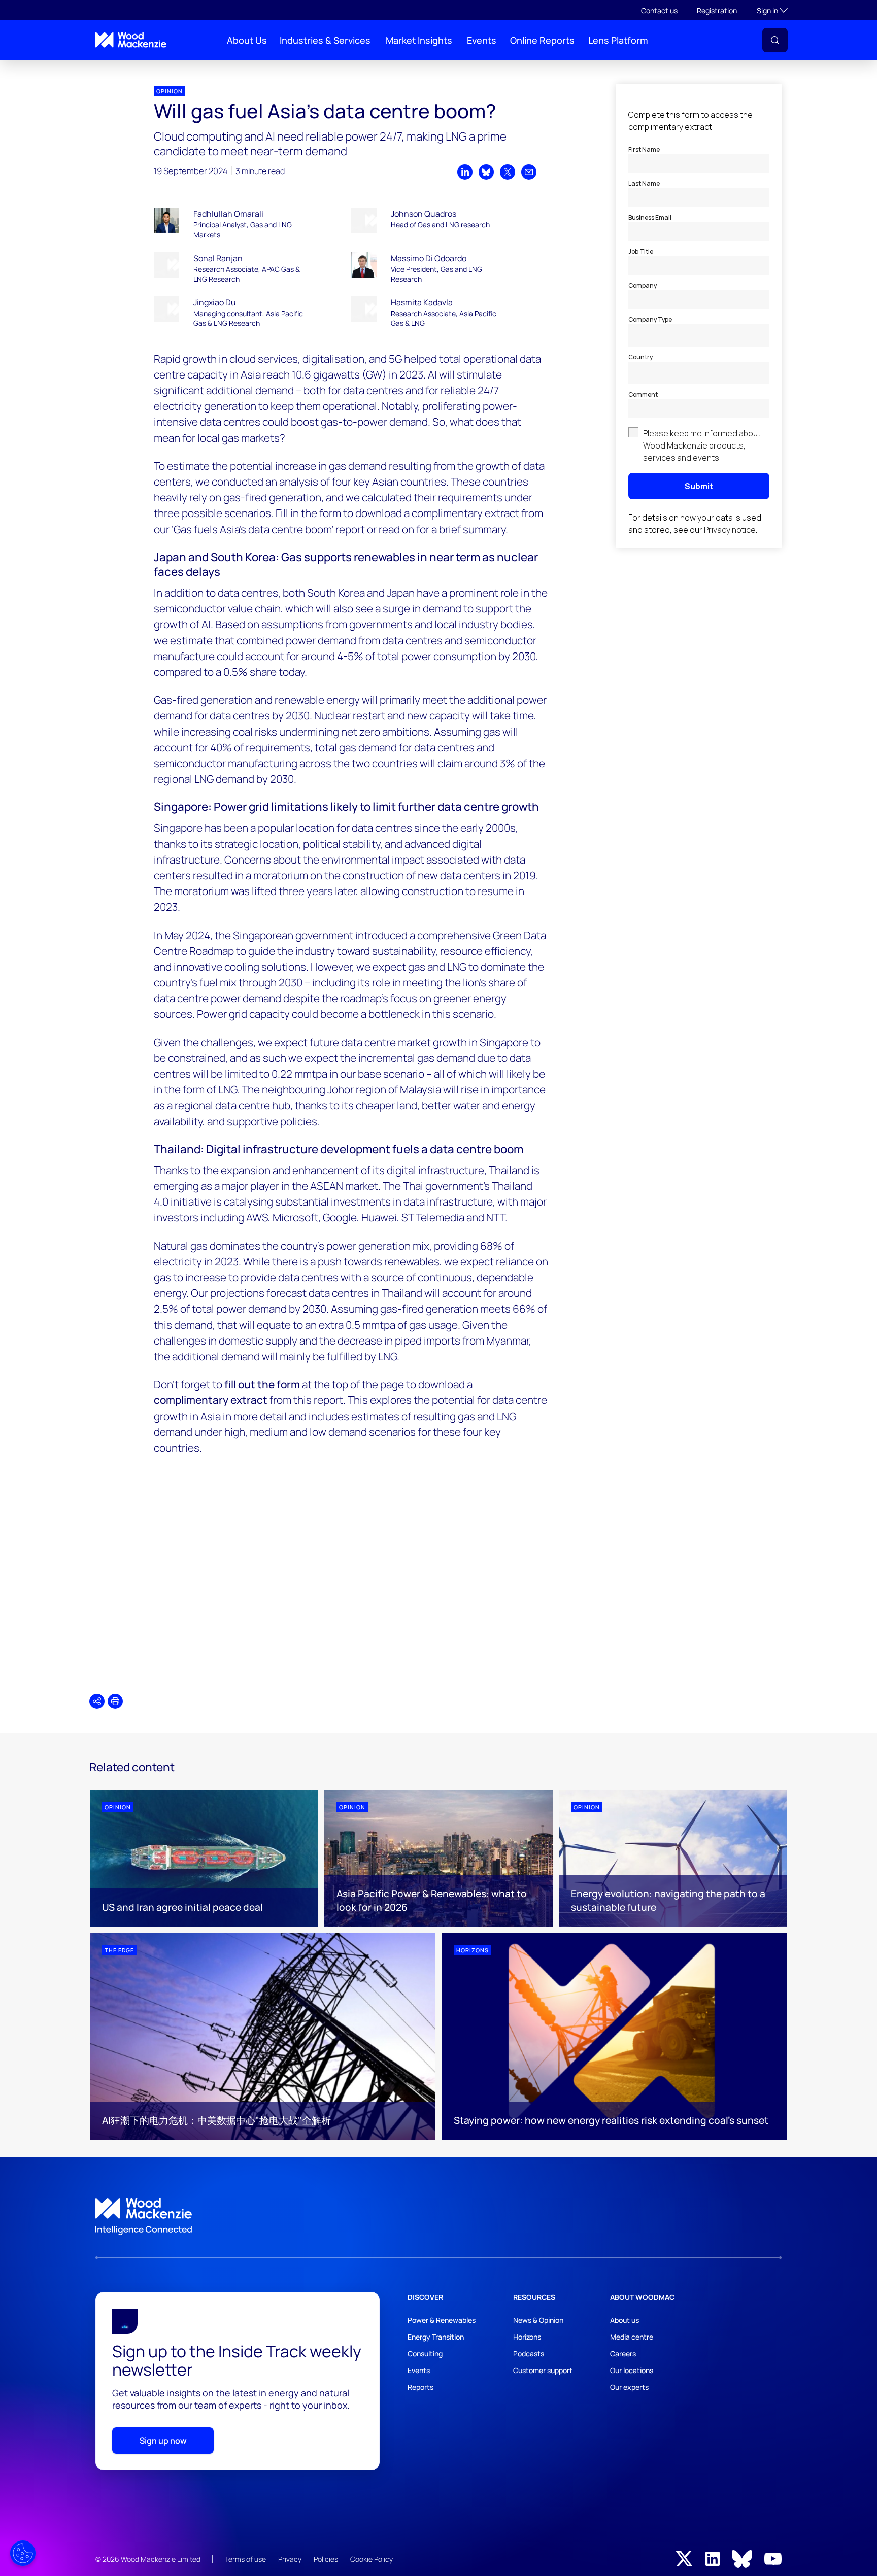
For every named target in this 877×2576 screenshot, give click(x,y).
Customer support (543, 2370)
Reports (420, 2387)
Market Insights (419, 40)
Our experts (629, 2387)
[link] (438, 2217)
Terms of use (245, 2559)
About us (625, 2320)
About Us (247, 40)
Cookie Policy (372, 2559)
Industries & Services (325, 40)
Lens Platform (618, 40)
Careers (623, 2354)
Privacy (290, 2559)
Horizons (527, 2337)
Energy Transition (436, 2337)
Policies (326, 2559)
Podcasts (529, 2354)
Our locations (632, 2370)
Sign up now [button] (163, 2441)
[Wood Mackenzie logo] (131, 40)
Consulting (425, 2354)
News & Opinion (538, 2320)
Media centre (632, 2337)
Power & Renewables (442, 2320)
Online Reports (542, 40)
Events (482, 40)
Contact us (659, 10)
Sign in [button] (772, 10)
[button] (775, 40)
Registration (717, 10)
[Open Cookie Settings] (23, 2553)
